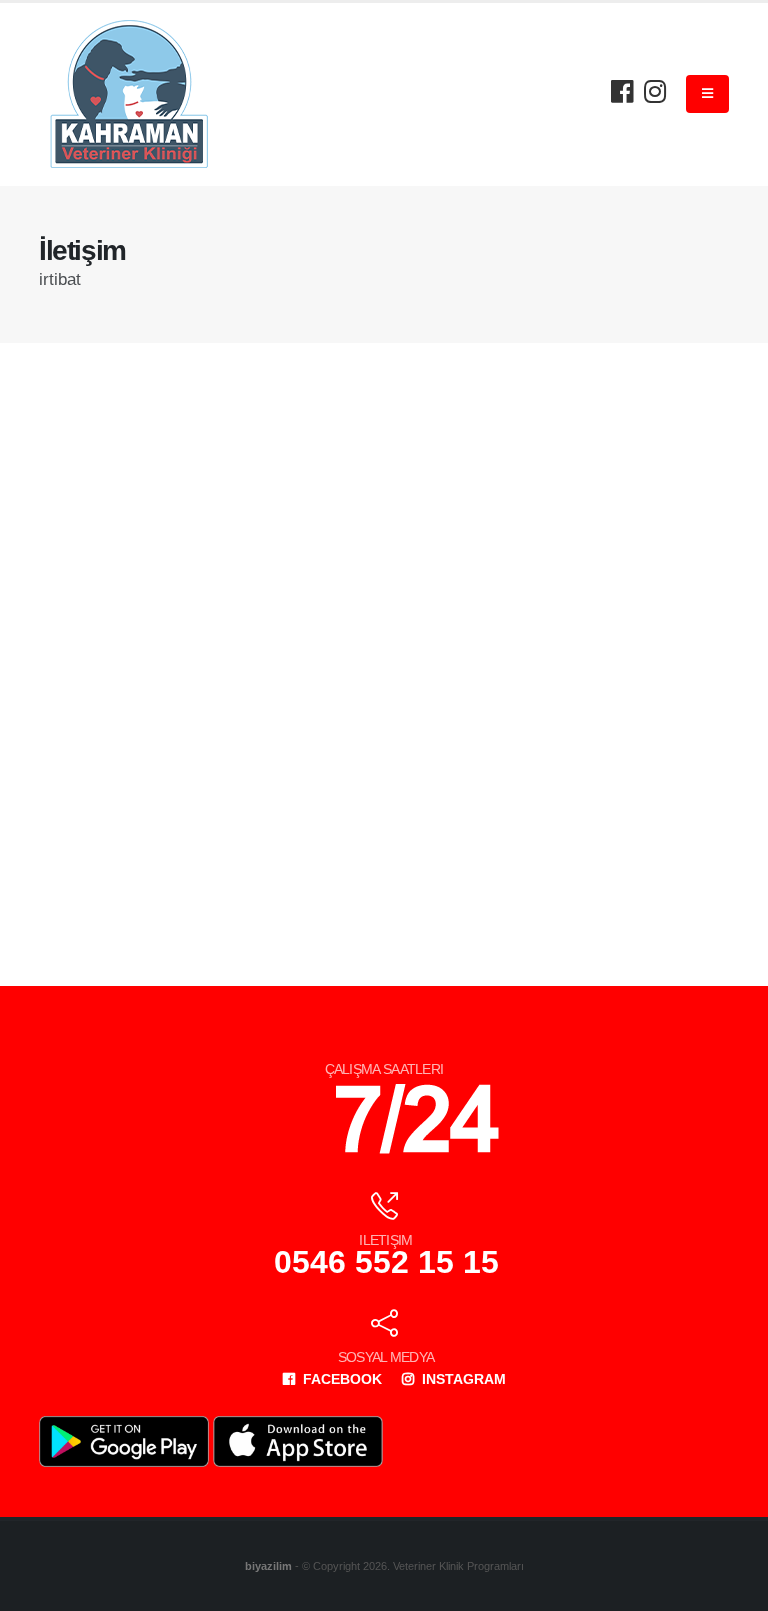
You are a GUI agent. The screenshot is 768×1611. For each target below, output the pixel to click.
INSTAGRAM (462, 1379)
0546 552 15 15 (386, 1262)
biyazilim (268, 1566)
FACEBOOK (340, 1379)
